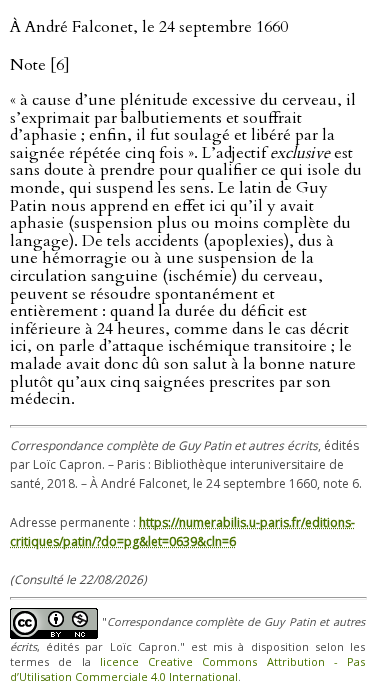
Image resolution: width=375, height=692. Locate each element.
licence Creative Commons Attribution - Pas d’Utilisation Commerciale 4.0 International (187, 669)
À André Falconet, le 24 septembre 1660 (149, 27)
